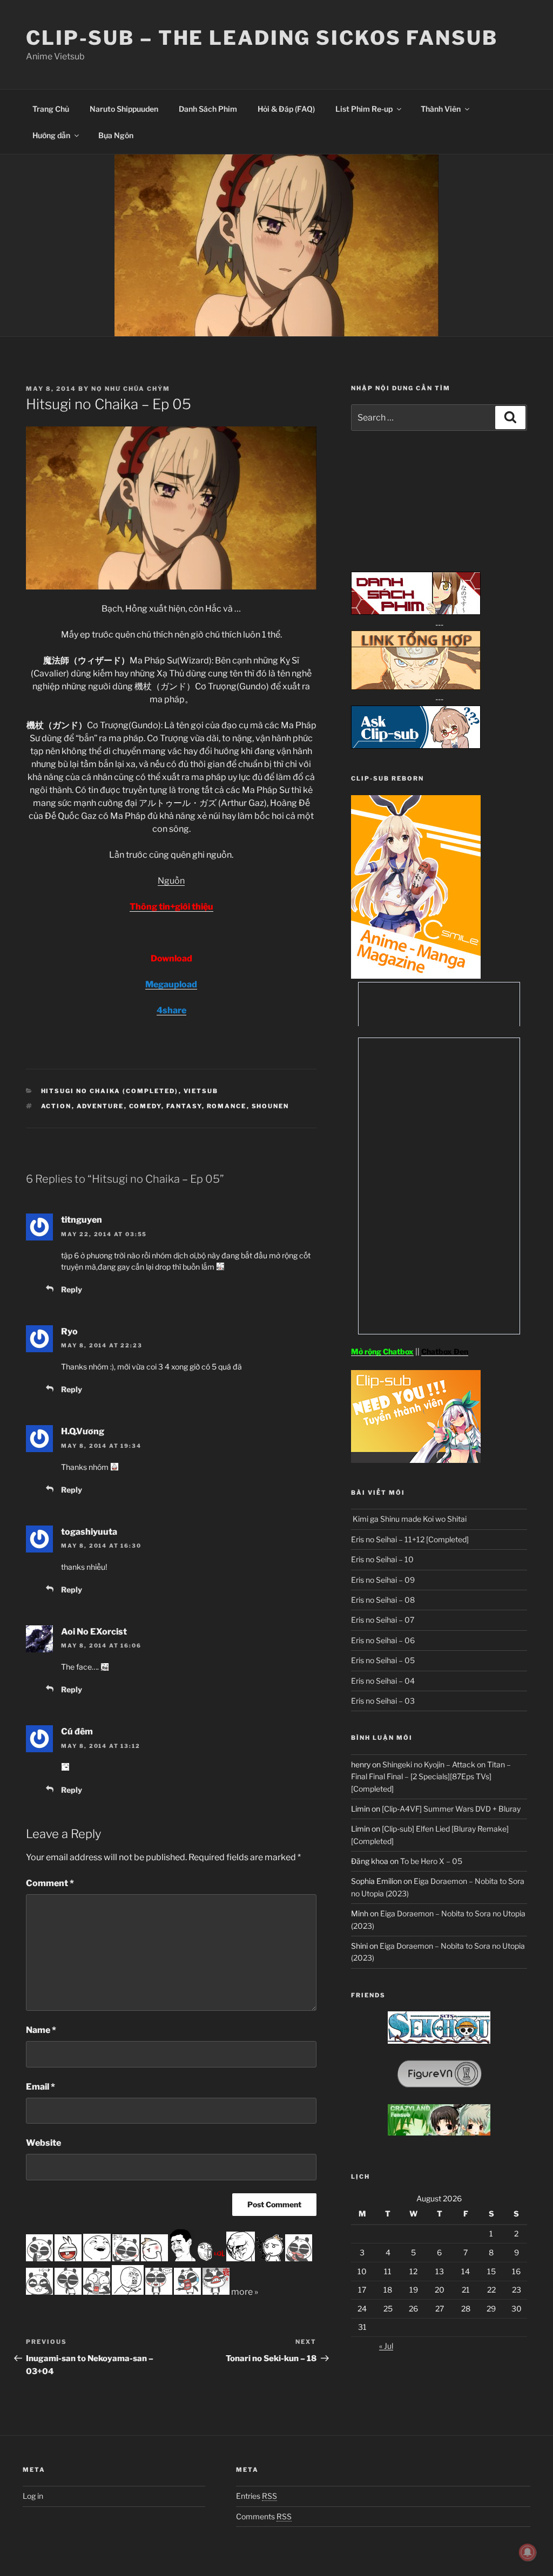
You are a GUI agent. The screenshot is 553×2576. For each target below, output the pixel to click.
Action (56, 1106)
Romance (227, 1106)
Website (43, 2143)
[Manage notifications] (528, 2552)
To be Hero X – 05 (431, 1861)
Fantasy (184, 1106)
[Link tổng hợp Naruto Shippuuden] (416, 687)
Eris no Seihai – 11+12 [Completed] (410, 1539)
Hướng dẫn (51, 135)
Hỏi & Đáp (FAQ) (286, 109)
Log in (33, 2496)
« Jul (386, 2346)
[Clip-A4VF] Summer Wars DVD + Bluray (451, 1809)
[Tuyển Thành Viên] (416, 1460)
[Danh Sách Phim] (416, 612)
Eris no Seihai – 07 (383, 1620)
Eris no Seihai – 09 (383, 1580)
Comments (264, 2516)
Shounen (271, 1106)
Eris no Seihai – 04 (383, 1681)
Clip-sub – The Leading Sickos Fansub (262, 38)
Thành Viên (441, 109)
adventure (100, 1106)
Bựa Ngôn (116, 135)
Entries (257, 2496)
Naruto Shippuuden (124, 109)
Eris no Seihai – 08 (383, 1600)
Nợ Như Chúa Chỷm (131, 389)
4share (171, 1010)
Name (41, 2030)
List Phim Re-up (364, 109)
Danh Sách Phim (208, 109)
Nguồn (171, 881)
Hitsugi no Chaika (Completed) (110, 1091)
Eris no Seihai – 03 (383, 1701)
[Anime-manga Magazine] (416, 976)
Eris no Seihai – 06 (383, 1640)
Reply (72, 1289)
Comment (50, 1883)
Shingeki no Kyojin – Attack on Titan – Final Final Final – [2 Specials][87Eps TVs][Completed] (431, 1777)
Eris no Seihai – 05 (383, 1660)
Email (41, 2087)
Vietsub (201, 1091)
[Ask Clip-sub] (416, 746)
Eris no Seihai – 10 (382, 1559)
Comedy (145, 1106)
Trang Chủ (51, 109)
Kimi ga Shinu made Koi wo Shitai (409, 1519)
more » (245, 2292)
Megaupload (171, 984)
